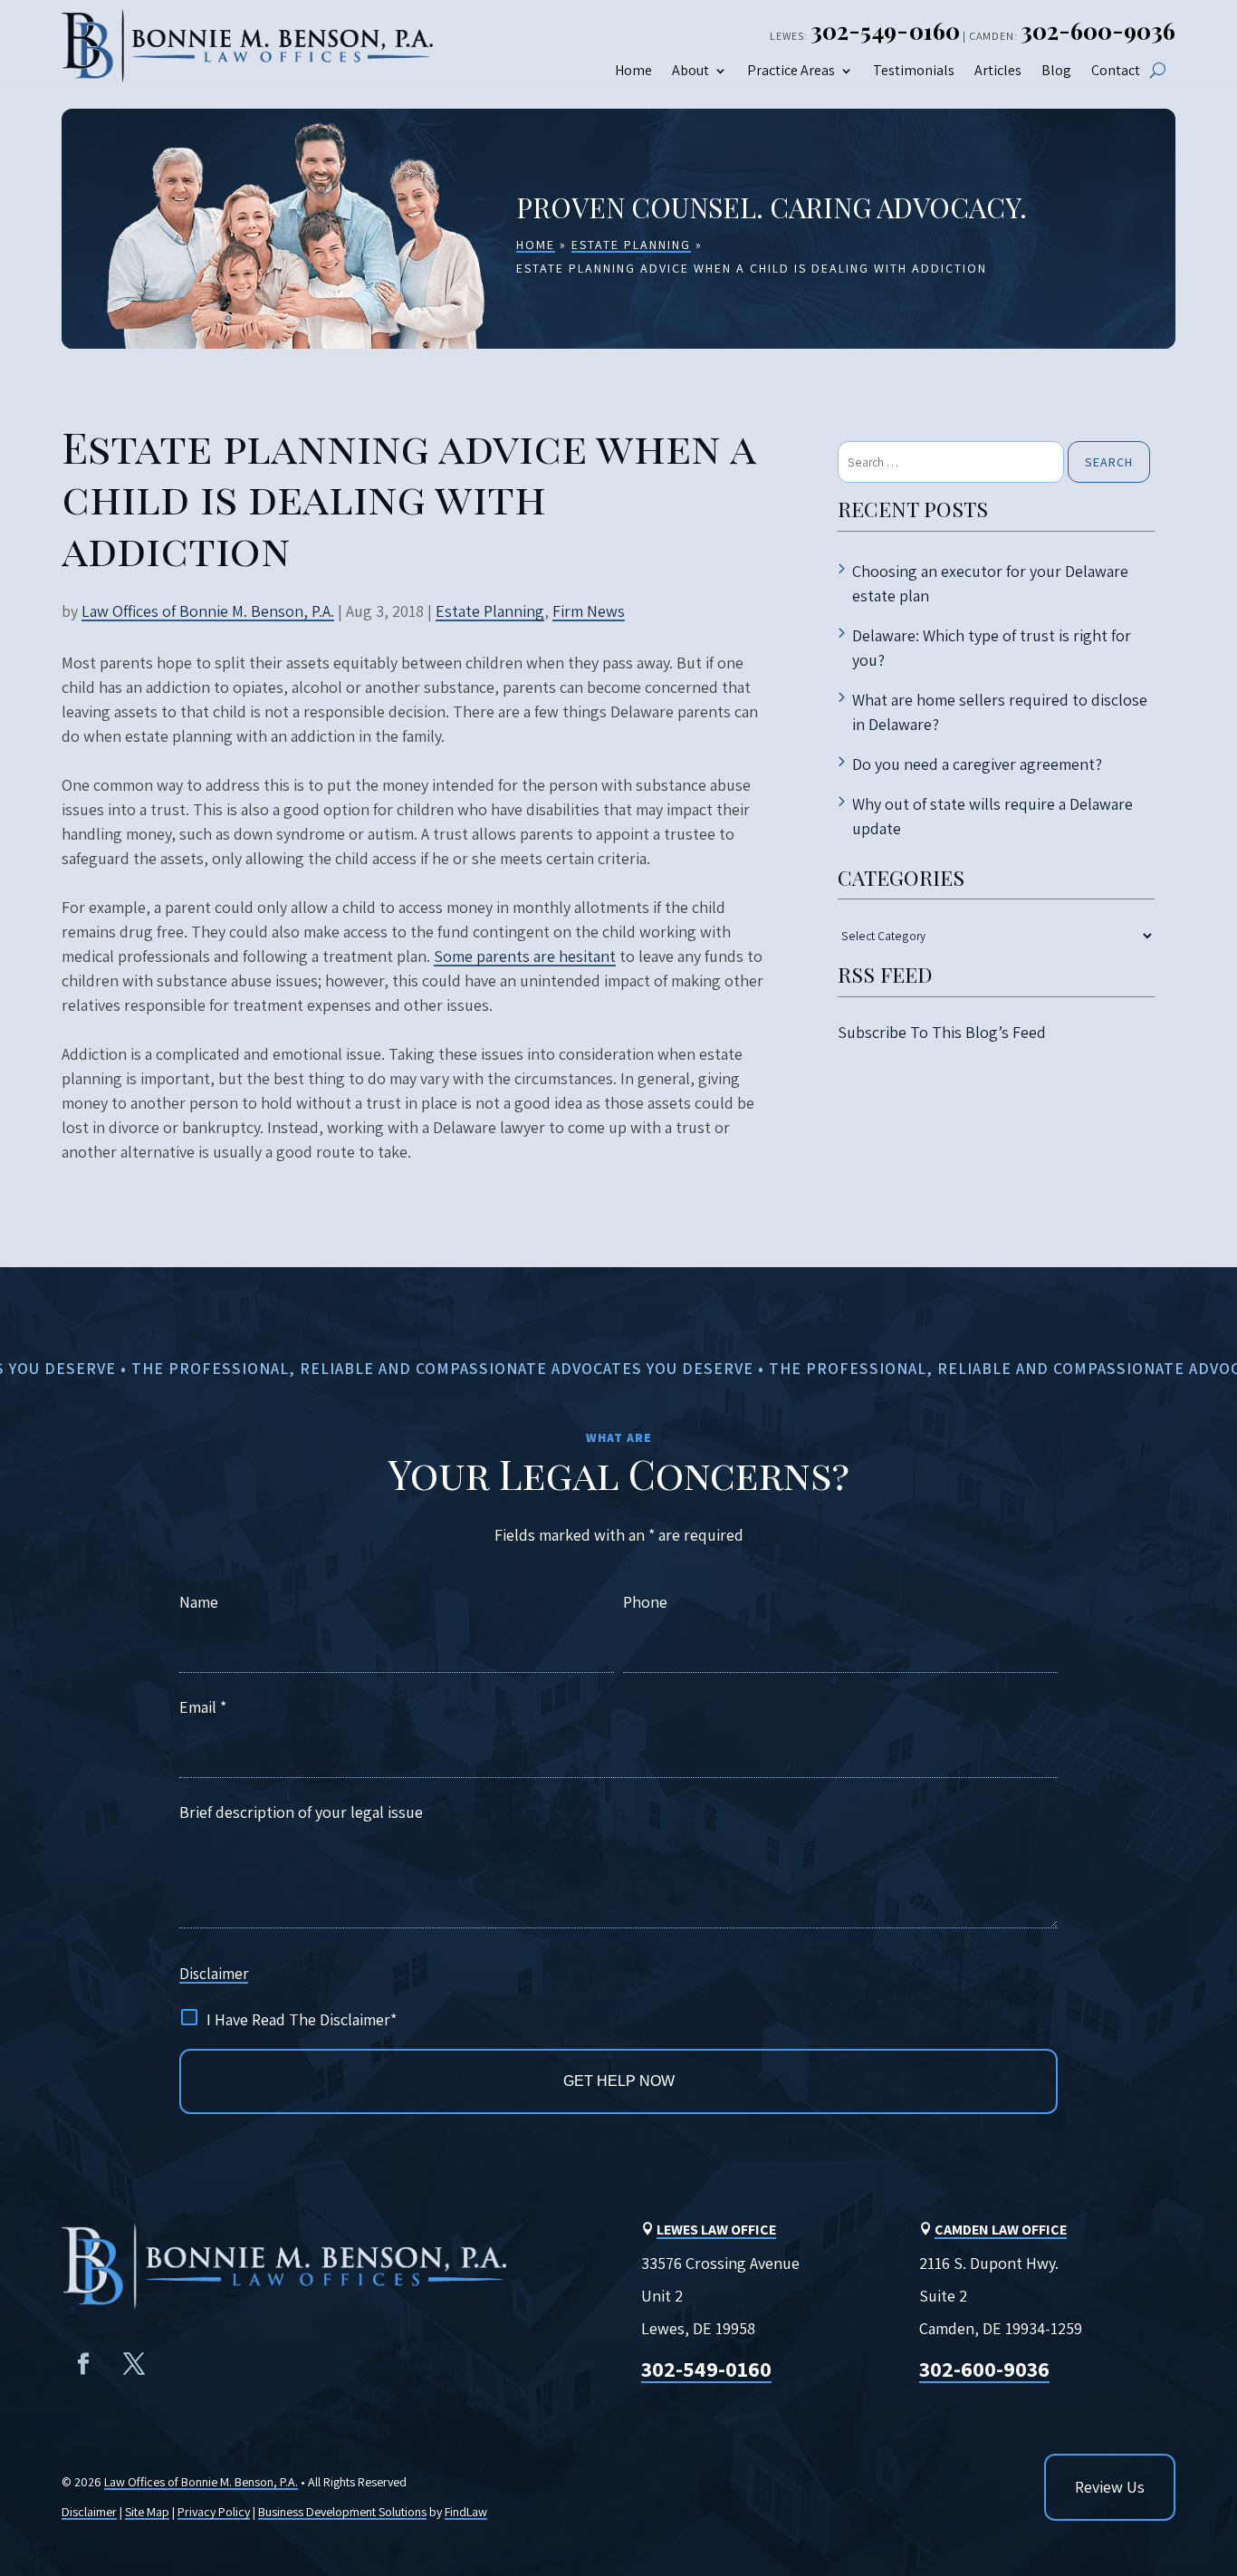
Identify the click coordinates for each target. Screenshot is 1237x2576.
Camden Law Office (1001, 2230)
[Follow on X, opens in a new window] (134, 2364)
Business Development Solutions (342, 2512)
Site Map (147, 2512)
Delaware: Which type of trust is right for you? (992, 648)
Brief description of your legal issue (301, 1812)
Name (199, 1602)
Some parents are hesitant (525, 956)
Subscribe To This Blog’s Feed (942, 1032)
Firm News (589, 611)
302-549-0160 (885, 30)
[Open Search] (1158, 70)
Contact (1116, 71)
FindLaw (466, 2512)
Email (203, 1707)
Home (633, 71)
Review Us (1110, 2487)
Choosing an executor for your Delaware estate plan (990, 583)
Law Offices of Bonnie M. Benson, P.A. (208, 611)
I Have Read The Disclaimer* (302, 2019)
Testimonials (914, 71)
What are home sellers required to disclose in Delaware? (1000, 712)
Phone (645, 1602)
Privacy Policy (214, 2512)
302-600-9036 (1098, 30)
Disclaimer (214, 1974)
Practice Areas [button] (791, 71)
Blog (1056, 71)
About (690, 71)
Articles (998, 71)
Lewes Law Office (716, 2230)
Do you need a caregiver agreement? (977, 764)
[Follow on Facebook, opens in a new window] (83, 2364)
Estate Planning (490, 611)
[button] (1208, 2438)
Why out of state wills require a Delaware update (992, 816)
